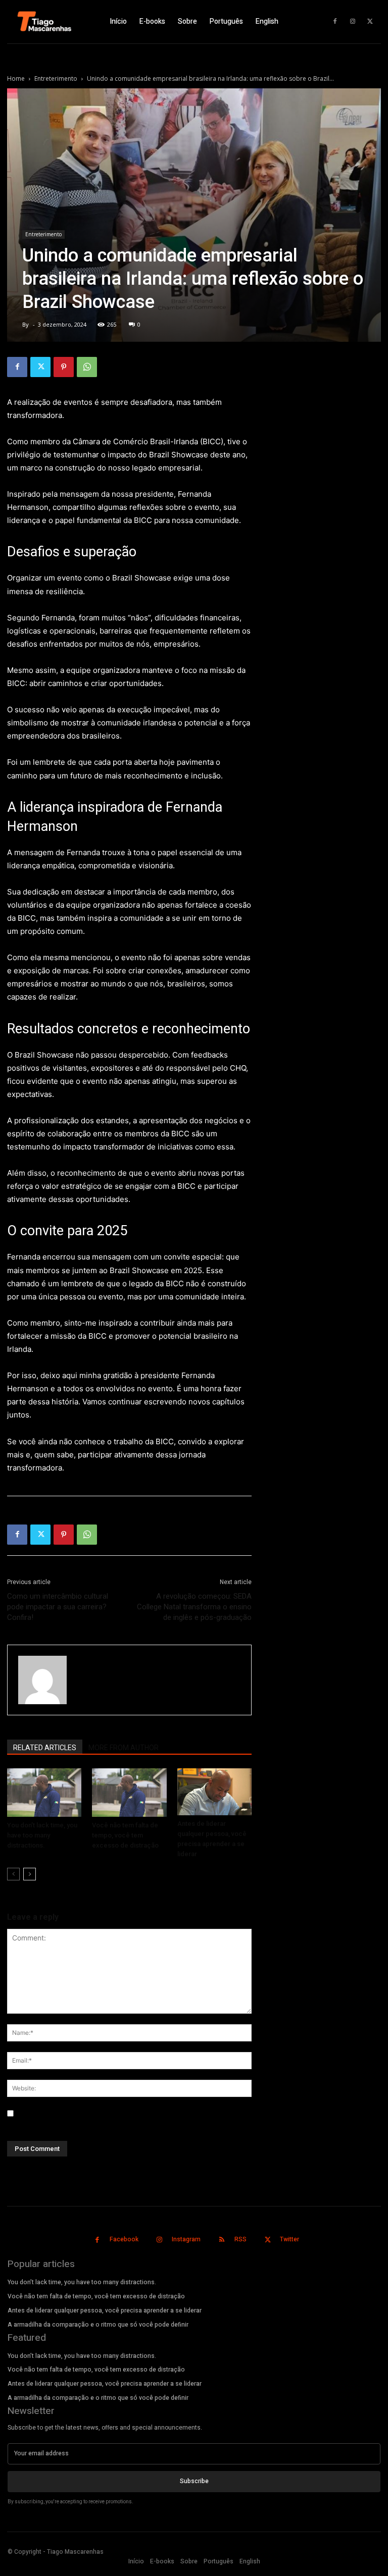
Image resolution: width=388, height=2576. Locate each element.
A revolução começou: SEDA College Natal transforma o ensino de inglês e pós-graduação (194, 1607)
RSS (240, 2239)
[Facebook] (335, 22)
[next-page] (30, 1874)
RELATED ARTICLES (45, 1748)
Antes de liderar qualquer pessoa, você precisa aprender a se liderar (105, 2310)
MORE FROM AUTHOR (124, 1748)
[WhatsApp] (87, 367)
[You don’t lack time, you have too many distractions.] (44, 1793)
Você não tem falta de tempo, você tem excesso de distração (125, 1835)
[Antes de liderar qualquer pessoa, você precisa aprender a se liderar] (214, 1792)
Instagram (186, 2239)
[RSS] (222, 2240)
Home (16, 78)
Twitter (289, 2239)
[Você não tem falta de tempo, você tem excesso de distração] (129, 1793)
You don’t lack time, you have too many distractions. (42, 1835)
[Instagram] (353, 22)
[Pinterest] (64, 367)
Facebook (124, 2239)
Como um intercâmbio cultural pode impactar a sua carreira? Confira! (58, 1607)
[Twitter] (370, 22)
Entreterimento (56, 78)
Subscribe (194, 2481)
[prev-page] (13, 1874)
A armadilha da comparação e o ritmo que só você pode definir (98, 2325)
